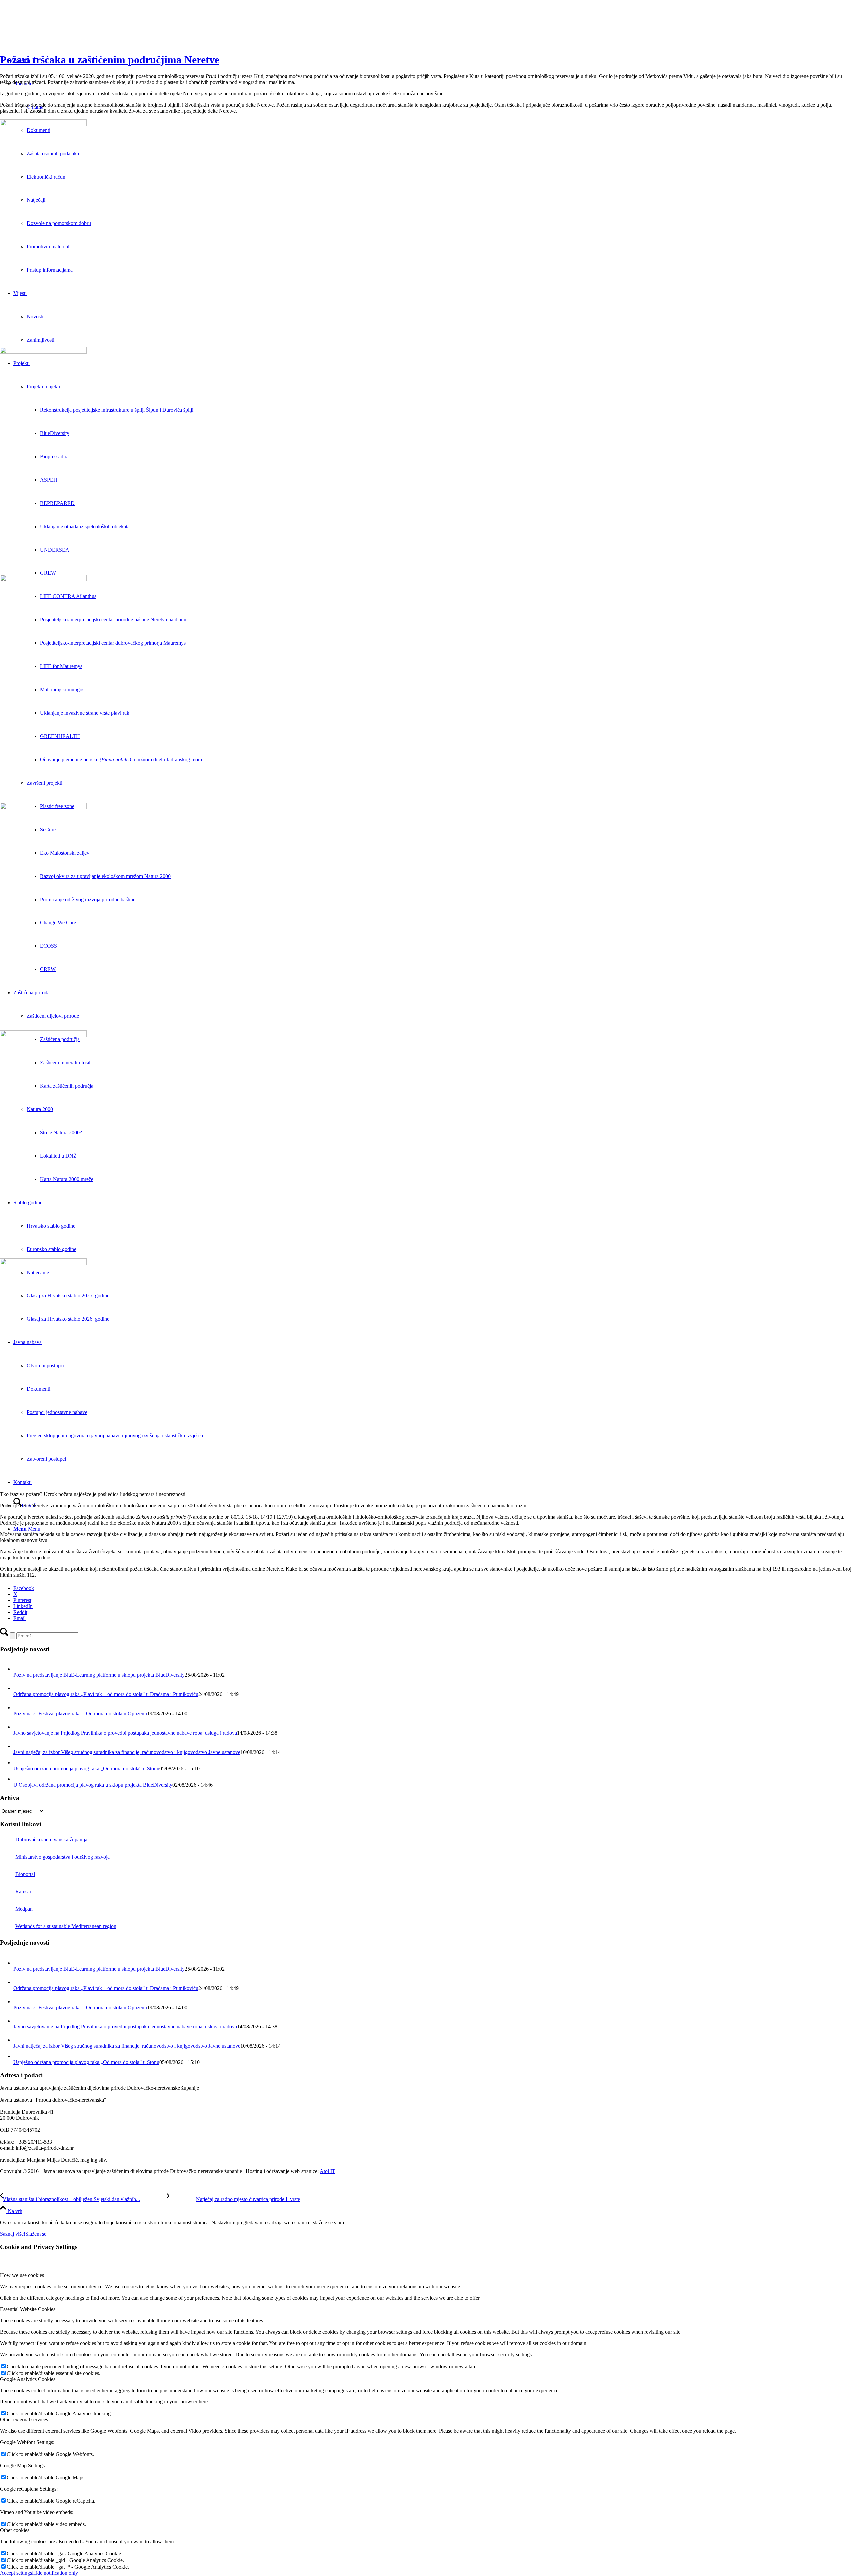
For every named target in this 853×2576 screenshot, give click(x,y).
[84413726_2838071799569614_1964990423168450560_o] (426, 234)
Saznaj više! (13, 2234)
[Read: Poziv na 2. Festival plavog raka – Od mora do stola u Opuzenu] (19, 1708)
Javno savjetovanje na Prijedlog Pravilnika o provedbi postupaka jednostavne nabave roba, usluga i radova (125, 1733)
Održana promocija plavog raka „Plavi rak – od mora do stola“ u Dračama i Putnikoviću (106, 1694)
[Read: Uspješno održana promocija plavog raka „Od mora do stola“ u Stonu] (18, 1763)
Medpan (24, 1909)
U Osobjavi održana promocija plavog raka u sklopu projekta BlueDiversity (93, 1785)
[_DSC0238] (426, 1373)
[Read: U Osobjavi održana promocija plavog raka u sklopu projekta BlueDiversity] (18, 1779)
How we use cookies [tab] (22, 2275)
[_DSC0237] (426, 1145)
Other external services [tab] (24, 2420)
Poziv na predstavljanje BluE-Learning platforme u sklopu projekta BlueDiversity (99, 1675)
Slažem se (36, 2234)
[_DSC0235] (426, 918)
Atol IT (327, 2171)
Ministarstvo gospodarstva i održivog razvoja (62, 1857)
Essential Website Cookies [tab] (28, 2309)
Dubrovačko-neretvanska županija (51, 1840)
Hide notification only (55, 2573)
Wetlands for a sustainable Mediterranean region (66, 1926)
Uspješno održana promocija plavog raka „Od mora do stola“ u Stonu (86, 1769)
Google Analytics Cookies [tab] (28, 2379)
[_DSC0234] (426, 690)
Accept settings (16, 2573)
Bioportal (25, 1874)
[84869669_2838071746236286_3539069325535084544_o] (426, 462)
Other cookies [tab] (15, 2530)
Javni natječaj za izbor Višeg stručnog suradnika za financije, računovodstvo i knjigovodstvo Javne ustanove (127, 1752)
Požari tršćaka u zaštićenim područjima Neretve (110, 60)
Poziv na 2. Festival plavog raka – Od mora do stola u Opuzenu (80, 1714)
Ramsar (23, 1891)
